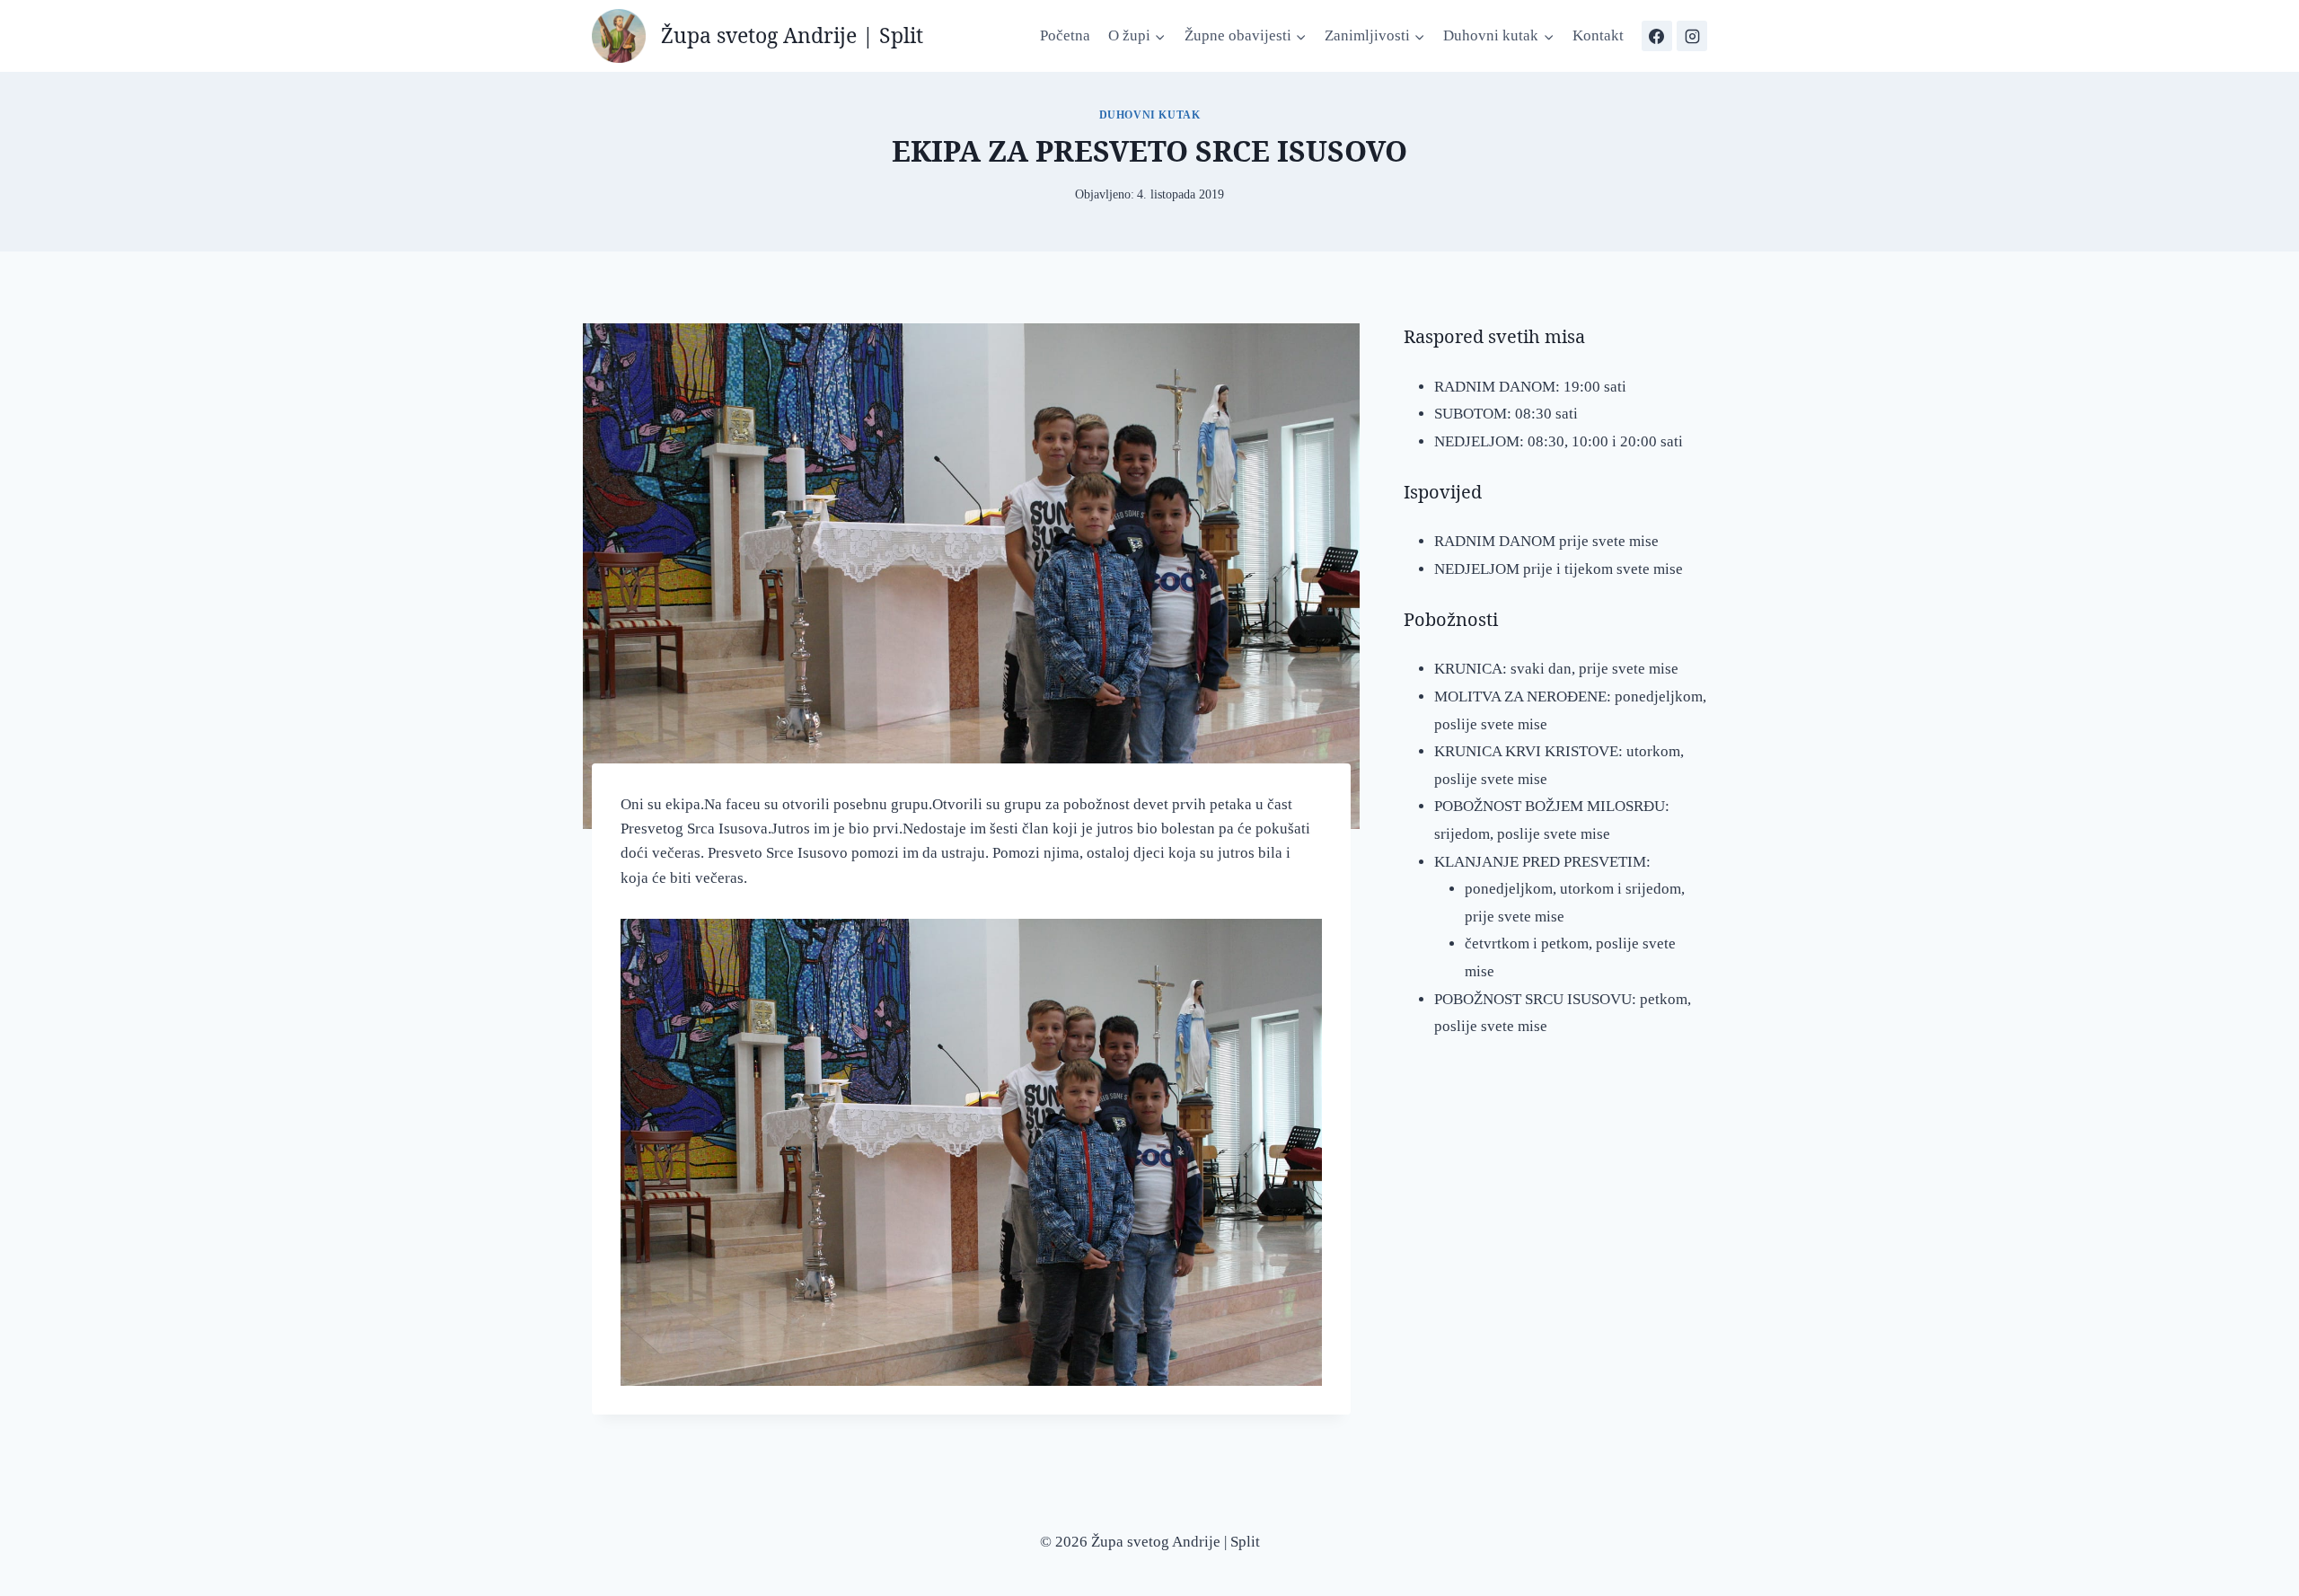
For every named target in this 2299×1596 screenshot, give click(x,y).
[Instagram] (1692, 36)
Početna (1065, 35)
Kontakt (1598, 35)
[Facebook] (1657, 36)
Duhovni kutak (1150, 115)
